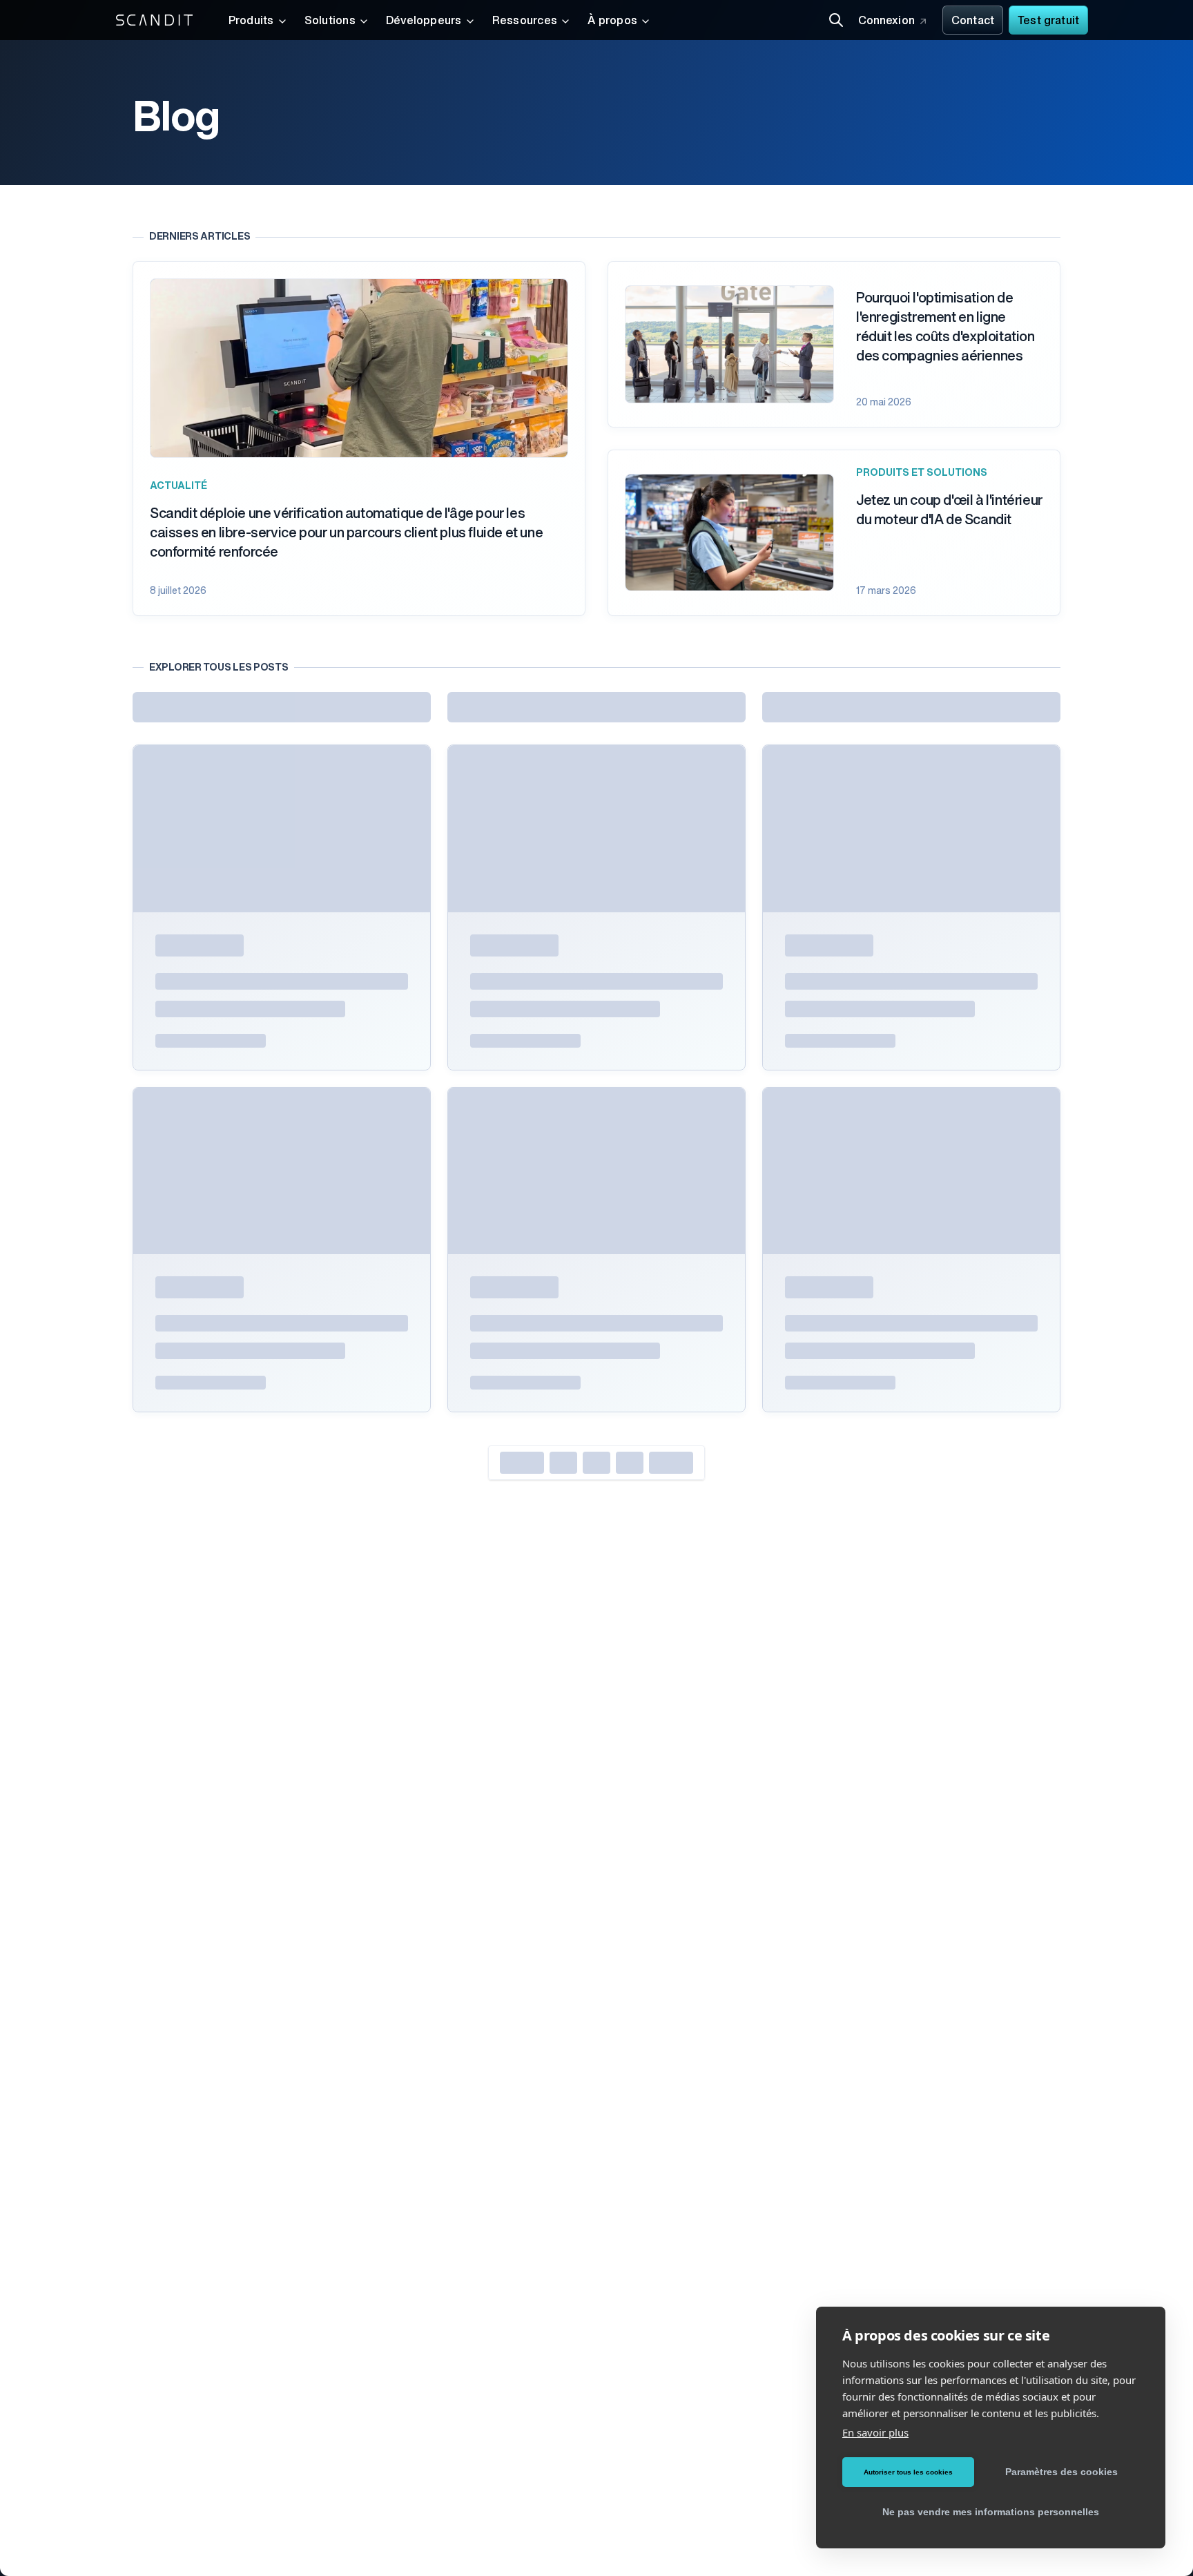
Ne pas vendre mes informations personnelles (991, 2512)
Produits (251, 21)
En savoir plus (875, 2432)
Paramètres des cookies (1061, 2472)
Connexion (886, 21)
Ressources (525, 21)
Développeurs (424, 21)
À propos (612, 21)
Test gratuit (1048, 21)
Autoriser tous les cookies (908, 2472)
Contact (973, 21)
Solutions (330, 21)
